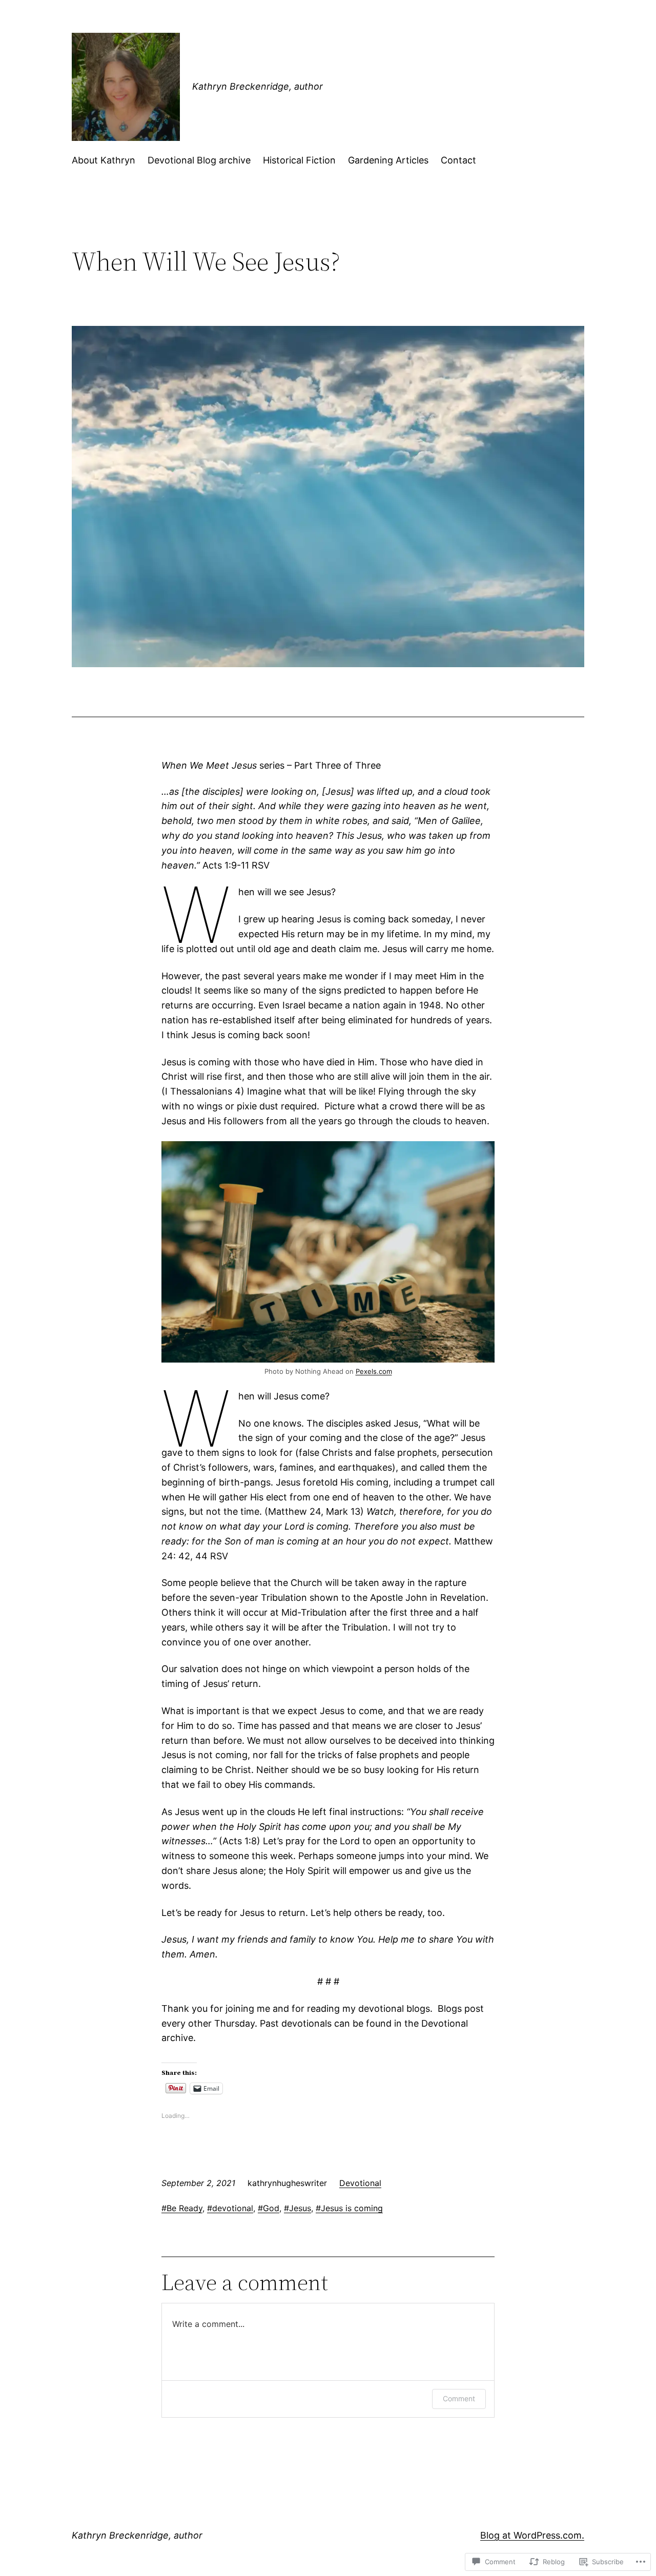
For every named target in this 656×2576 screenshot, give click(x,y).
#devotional (230, 2208)
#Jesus (298, 2208)
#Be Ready (182, 2208)
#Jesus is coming (349, 2208)
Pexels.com (374, 1371)
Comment (459, 2398)
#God (269, 2208)
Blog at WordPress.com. (532, 2535)
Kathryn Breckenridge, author (258, 86)
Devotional (360, 2183)
